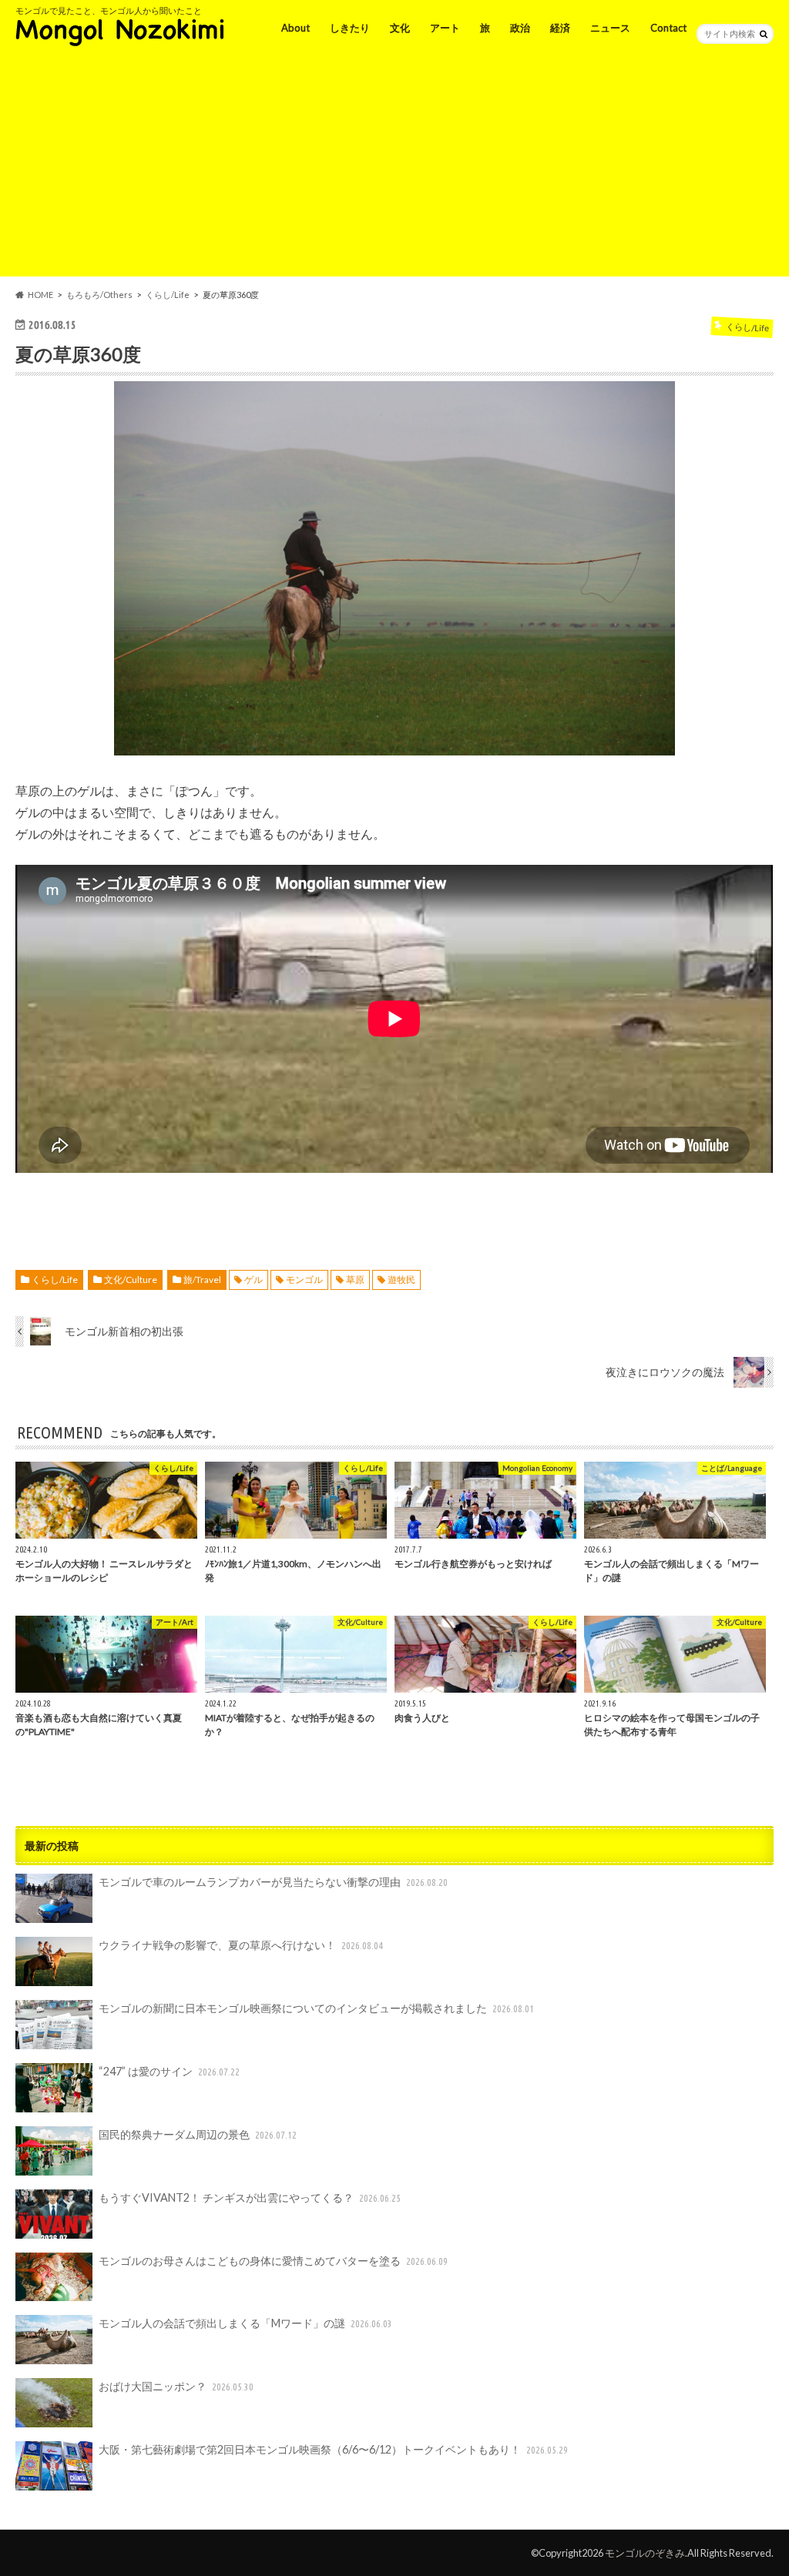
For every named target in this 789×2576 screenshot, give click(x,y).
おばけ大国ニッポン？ (176, 2386)
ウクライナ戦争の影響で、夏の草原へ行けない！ (241, 1945)
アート (445, 28)
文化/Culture (131, 1280)
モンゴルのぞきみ (645, 2553)
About (295, 28)
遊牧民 (401, 1280)
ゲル (253, 1280)
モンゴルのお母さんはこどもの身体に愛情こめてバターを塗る (273, 2261)
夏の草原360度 (78, 354)
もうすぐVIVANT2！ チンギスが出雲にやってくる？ (250, 2197)
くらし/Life (55, 1280)
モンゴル (304, 1280)
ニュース (610, 28)
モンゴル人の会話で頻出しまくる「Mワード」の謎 (245, 2323)
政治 (520, 28)
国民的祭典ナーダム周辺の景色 (198, 2134)
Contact (668, 28)
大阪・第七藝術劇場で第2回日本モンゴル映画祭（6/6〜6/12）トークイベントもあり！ (333, 2449)
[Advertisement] (394, 169)
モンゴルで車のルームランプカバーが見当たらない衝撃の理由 (273, 1882)
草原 (355, 1280)
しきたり (350, 28)
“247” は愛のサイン (169, 2071)
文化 (400, 28)
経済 (560, 28)
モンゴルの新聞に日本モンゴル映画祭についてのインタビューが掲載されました (316, 2008)
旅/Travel (202, 1280)
